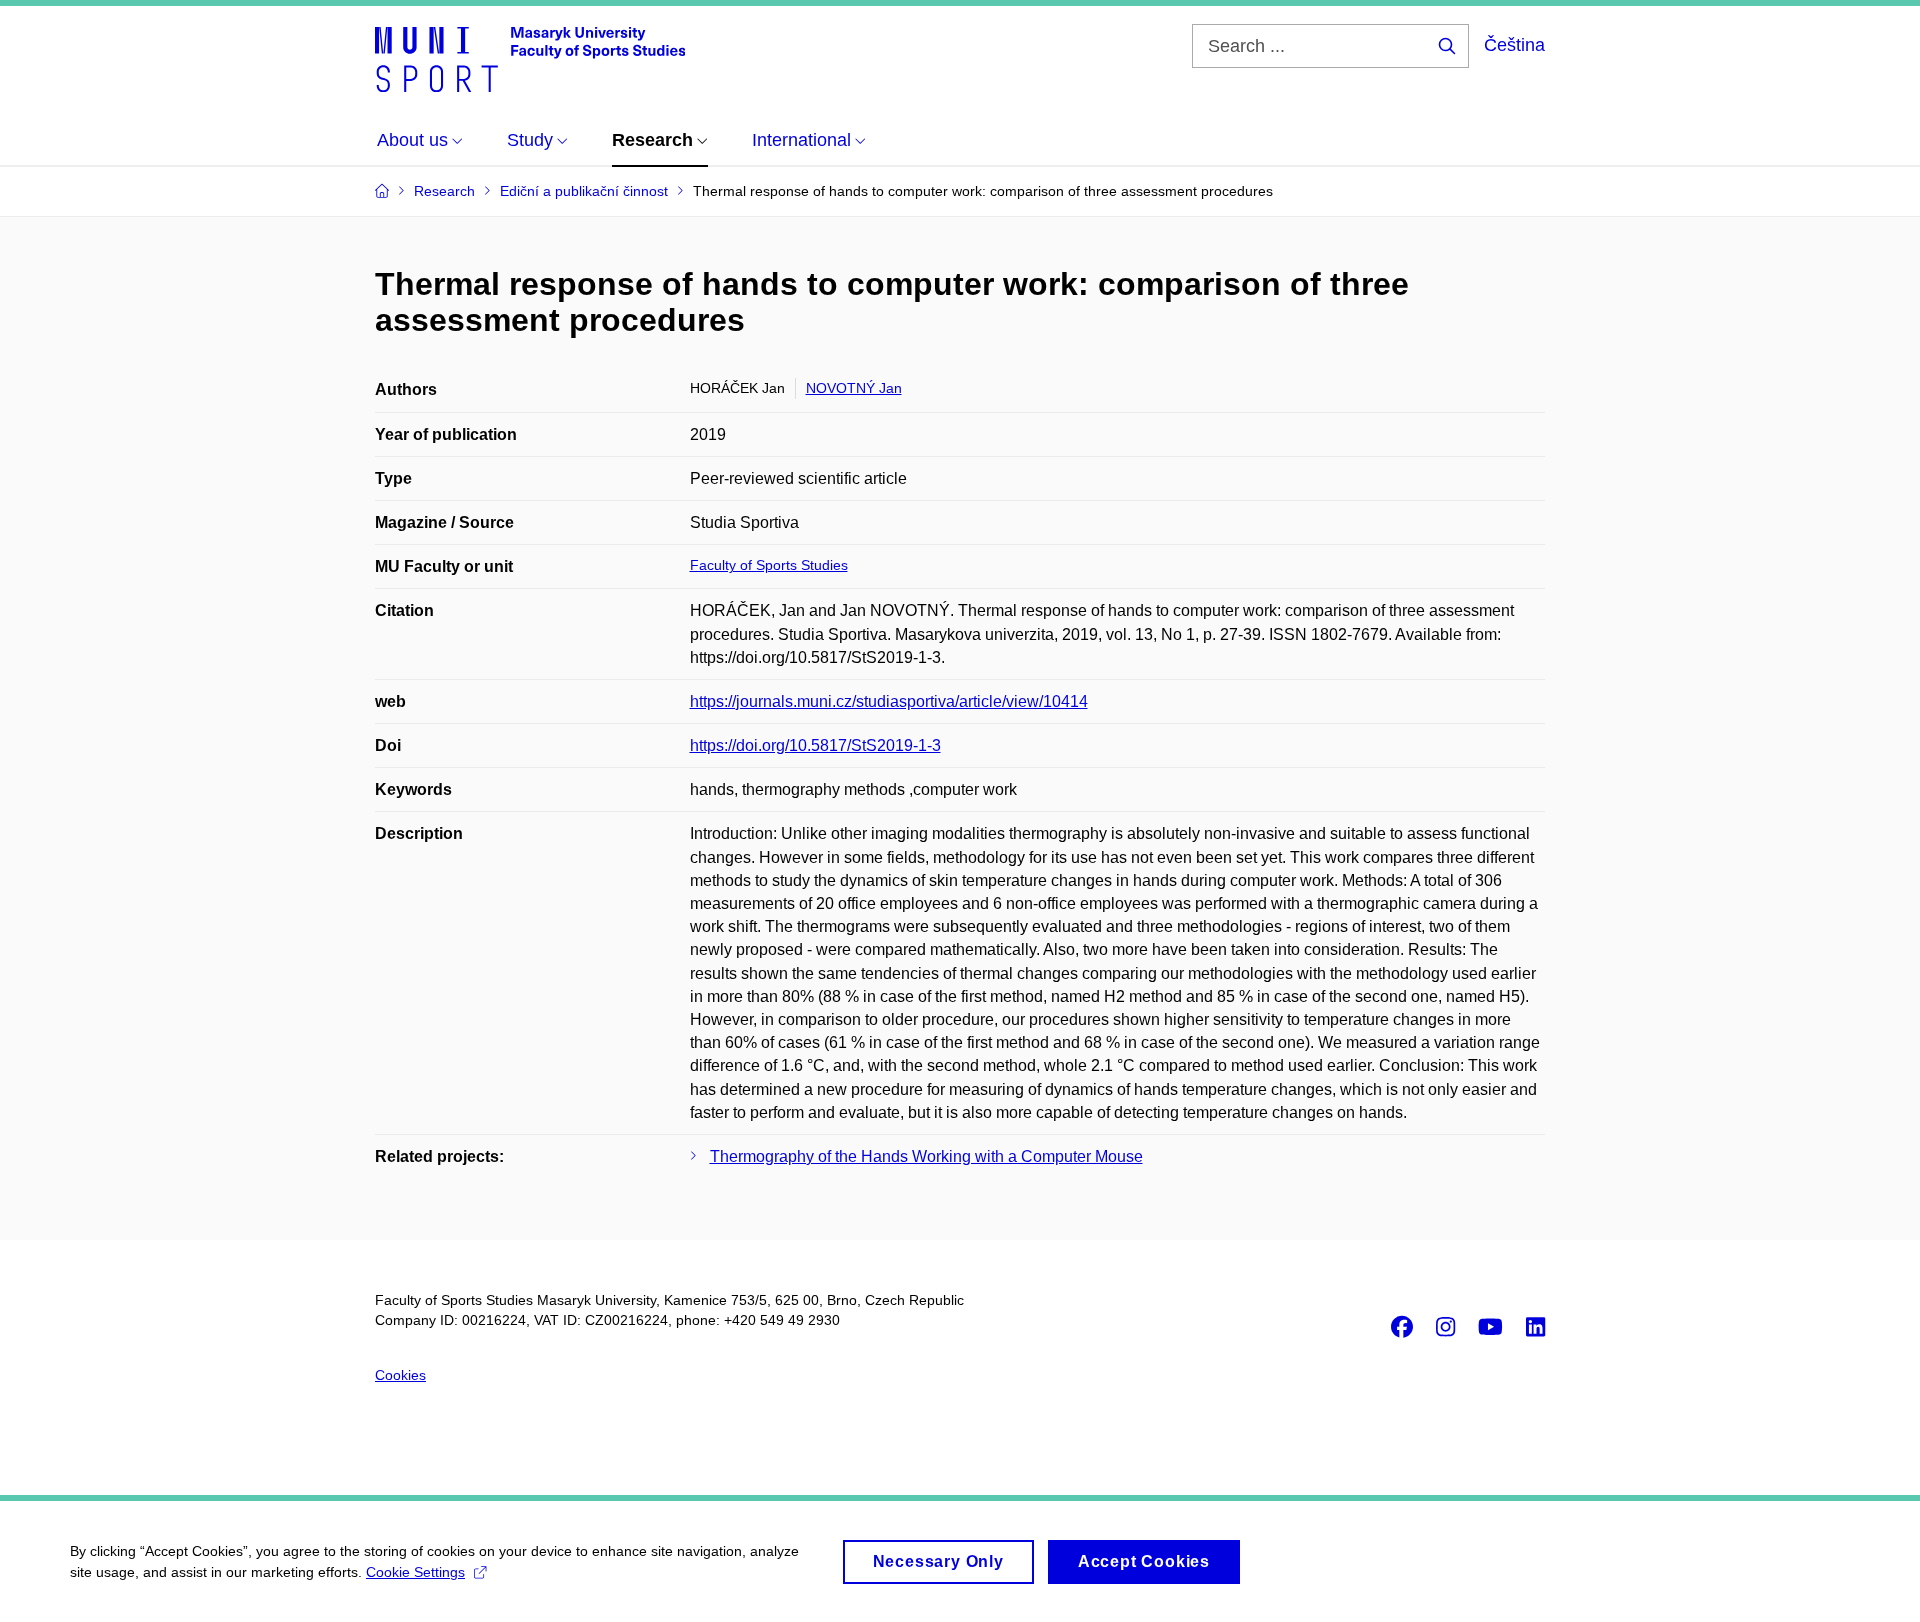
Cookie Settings (415, 1572)
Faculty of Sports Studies (769, 565)
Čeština (1514, 45)
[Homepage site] (530, 58)
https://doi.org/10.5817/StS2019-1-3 (815, 745)
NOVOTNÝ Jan (854, 388)
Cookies (400, 1375)
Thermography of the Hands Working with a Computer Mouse (926, 1156)
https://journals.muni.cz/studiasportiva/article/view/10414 (889, 701)
